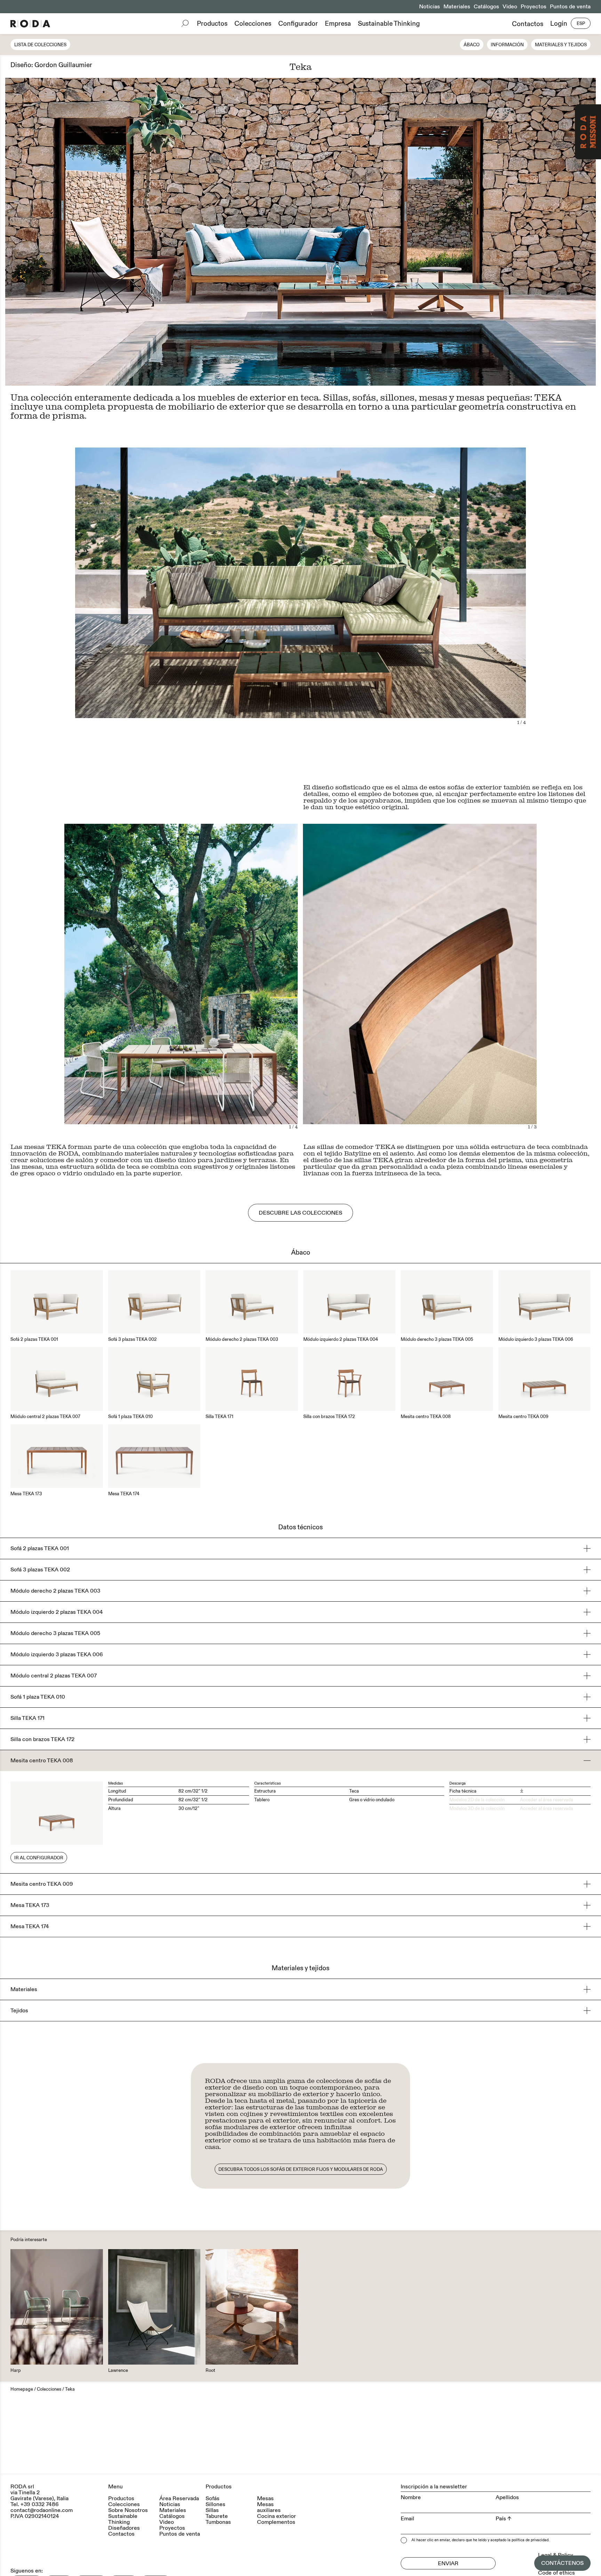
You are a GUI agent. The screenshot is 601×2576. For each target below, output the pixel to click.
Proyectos (534, 7)
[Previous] (153, 232)
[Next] (448, 232)
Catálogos (486, 7)
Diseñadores (124, 2528)
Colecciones (253, 24)
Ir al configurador (39, 1858)
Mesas (265, 2499)
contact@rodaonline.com (42, 2510)
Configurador (298, 24)
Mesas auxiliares (269, 2507)
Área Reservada (179, 2499)
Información (507, 45)
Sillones (215, 2505)
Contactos (528, 24)
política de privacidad (530, 2540)
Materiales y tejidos (561, 45)
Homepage (22, 2389)
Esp (581, 24)
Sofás (213, 2499)
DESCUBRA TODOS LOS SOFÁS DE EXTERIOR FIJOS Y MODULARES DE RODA (301, 2170)
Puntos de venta (570, 7)
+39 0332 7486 (40, 2504)
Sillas (212, 2510)
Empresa (338, 24)
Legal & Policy (556, 2555)
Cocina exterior (277, 2516)
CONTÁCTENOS (562, 2563)
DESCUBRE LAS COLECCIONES (300, 1213)
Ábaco (472, 45)
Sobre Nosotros (128, 2510)
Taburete (217, 2516)
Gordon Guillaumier (63, 65)
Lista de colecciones (40, 45)
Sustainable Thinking (389, 24)
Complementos (276, 2522)
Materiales (457, 7)
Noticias (430, 7)
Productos (212, 24)
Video (510, 7)
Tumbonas (218, 2522)
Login (559, 24)
